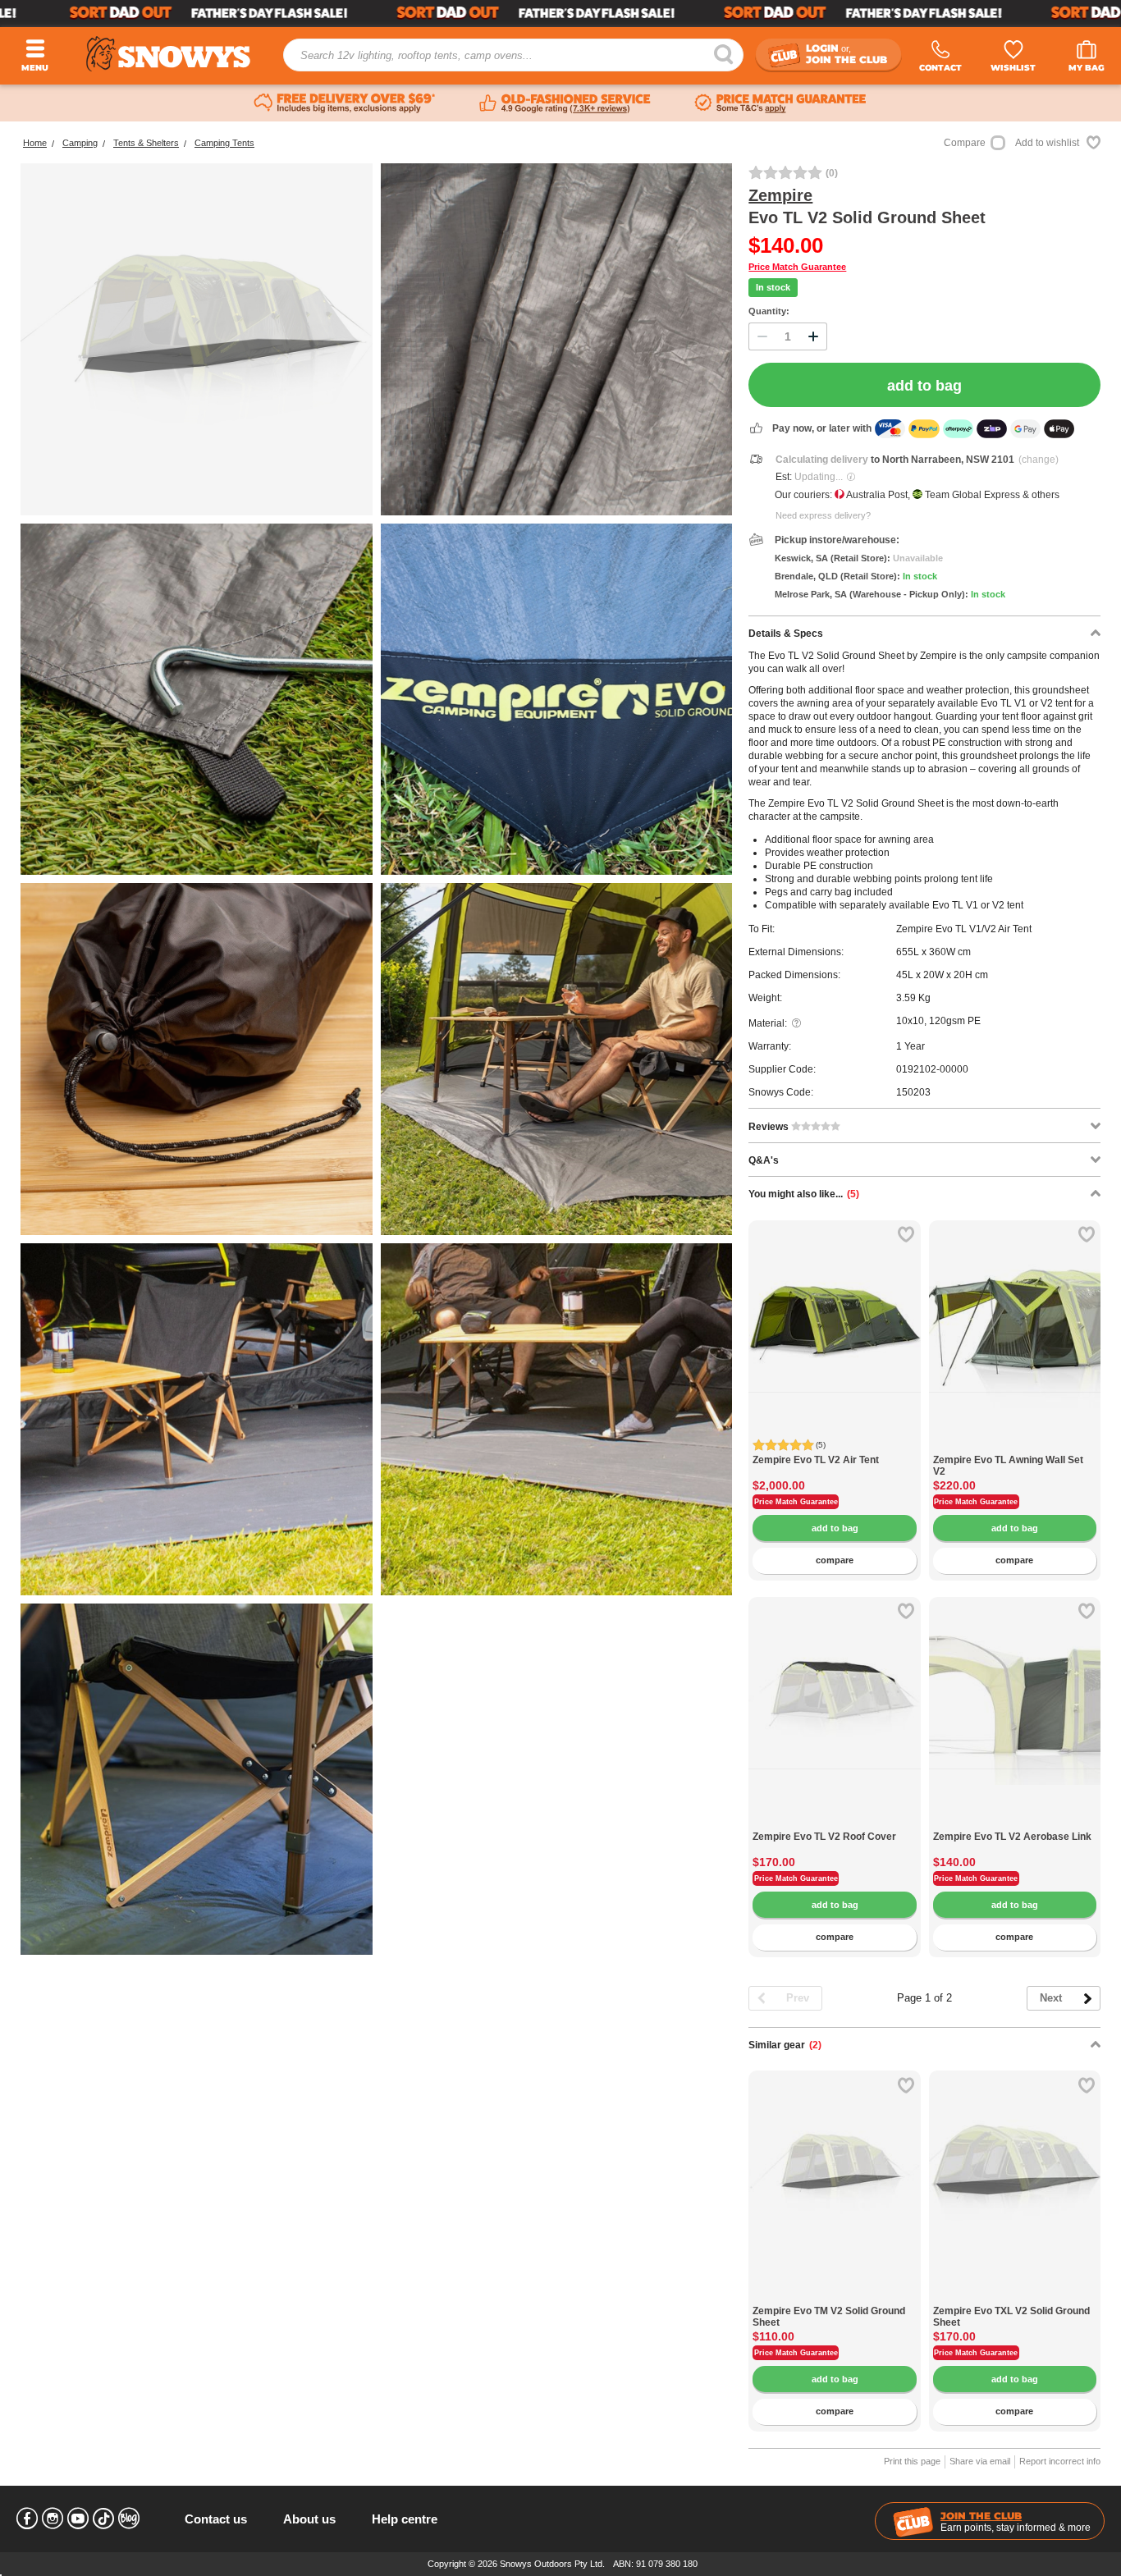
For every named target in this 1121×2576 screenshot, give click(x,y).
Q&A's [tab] (764, 1160)
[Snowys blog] (129, 2519)
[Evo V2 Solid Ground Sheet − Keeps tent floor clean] (557, 1059)
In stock (773, 287)
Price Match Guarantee (797, 267)
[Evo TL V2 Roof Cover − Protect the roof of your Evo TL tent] (834, 1822)
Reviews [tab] (770, 1127)
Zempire (780, 195)
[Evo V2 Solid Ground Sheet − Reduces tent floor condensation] (197, 1419)
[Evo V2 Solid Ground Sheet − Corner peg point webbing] (197, 700)
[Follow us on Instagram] (53, 2519)
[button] (773, 1334)
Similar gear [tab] (785, 2045)
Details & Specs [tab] (786, 634)
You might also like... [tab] (804, 1194)
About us (309, 2519)
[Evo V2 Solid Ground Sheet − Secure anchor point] (557, 700)
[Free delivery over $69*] (345, 103)
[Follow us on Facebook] (27, 2519)
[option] (835, 1306)
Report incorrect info (1060, 2461)
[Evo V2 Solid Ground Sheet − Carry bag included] (197, 1059)
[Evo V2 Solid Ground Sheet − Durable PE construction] (197, 1780)
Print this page (912, 2461)
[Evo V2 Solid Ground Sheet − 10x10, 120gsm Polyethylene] (557, 339)
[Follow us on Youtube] (78, 2519)
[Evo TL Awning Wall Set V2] (1015, 1446)
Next (1051, 1998)
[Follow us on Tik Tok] (103, 2519)
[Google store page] (565, 103)
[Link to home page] (168, 54)
